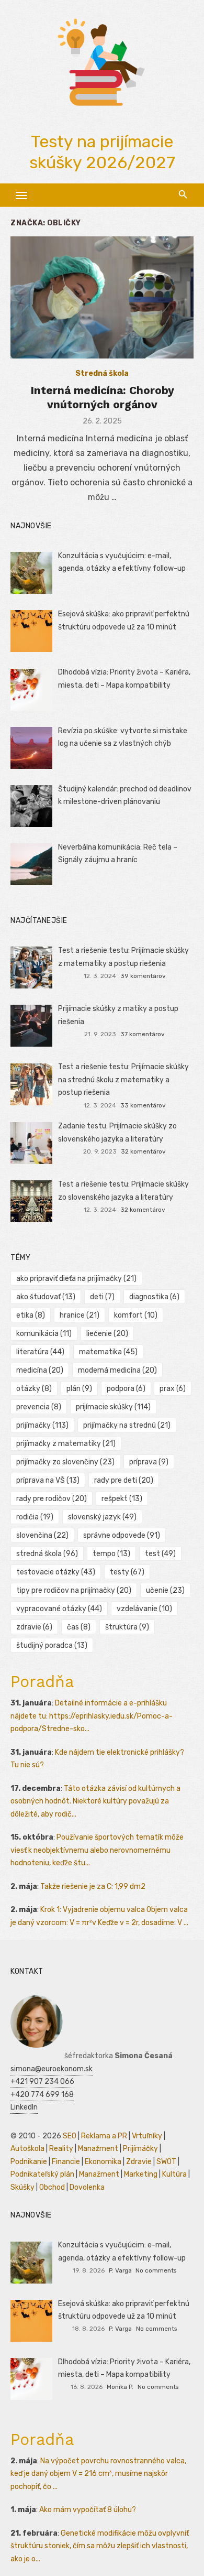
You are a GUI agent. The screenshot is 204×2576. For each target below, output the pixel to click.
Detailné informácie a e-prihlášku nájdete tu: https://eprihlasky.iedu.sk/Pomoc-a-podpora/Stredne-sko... (92, 1716)
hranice (80, 1315)
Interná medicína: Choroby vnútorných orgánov (102, 397)
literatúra (40, 1352)
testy (127, 1572)
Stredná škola (102, 373)
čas (79, 1627)
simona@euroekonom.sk (52, 2069)
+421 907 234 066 (42, 2082)
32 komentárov (143, 1151)
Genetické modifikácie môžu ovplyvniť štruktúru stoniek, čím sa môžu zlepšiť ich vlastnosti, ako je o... (100, 2546)
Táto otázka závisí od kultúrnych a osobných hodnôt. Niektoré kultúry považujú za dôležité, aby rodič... (95, 1801)
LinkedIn (24, 2107)
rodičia (35, 1517)
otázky (34, 1389)
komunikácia (44, 1334)
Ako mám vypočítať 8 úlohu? (88, 2510)
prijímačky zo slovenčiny (65, 1462)
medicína (40, 1370)
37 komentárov (143, 1034)
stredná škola (47, 1554)
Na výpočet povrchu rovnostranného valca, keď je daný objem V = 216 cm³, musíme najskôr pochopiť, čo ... (98, 2474)
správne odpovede (122, 1535)
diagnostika (154, 1297)
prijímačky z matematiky (66, 1444)
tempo (111, 1554)
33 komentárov (143, 1105)
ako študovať (46, 1297)
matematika (108, 1352)
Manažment (98, 2149)
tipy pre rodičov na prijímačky (74, 1590)
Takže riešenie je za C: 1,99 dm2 (93, 1887)
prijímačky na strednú (127, 1425)
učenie (165, 1590)
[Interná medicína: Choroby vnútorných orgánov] (102, 297)
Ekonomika (103, 2162)
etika (31, 1315)
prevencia (39, 1407)
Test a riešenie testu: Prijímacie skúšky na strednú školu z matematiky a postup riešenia (123, 1080)
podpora (126, 1389)
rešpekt (122, 1499)
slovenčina (42, 1535)
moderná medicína (117, 1370)
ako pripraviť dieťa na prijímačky (76, 1279)
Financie (66, 2162)
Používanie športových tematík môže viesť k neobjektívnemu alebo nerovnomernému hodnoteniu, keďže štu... (97, 1850)
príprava (149, 1462)
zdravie (34, 1627)
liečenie (107, 1334)
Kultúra (174, 2174)
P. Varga (120, 2270)
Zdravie (139, 2162)
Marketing (141, 2174)
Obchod (52, 2187)
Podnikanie (29, 2162)
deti (102, 1297)
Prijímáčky (140, 2149)
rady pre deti (124, 1480)
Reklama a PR (104, 2136)
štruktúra (127, 1627)
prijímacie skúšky (113, 1407)
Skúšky (22, 2187)
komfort (136, 1315)
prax (173, 1389)
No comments (156, 2270)
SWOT (166, 2162)
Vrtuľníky (147, 2136)
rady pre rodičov (52, 1499)
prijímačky (42, 1425)
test (160, 1554)
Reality (61, 2149)
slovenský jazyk (102, 1517)
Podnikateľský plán (42, 2174)
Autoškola (27, 2149)
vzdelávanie (144, 1609)
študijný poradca (52, 1645)
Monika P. (120, 2387)
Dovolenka (87, 2187)
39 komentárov (143, 976)
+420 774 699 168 (42, 2095)
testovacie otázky (56, 1572)
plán (79, 1389)
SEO (70, 2136)
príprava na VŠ (48, 1480)
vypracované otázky (59, 1609)
